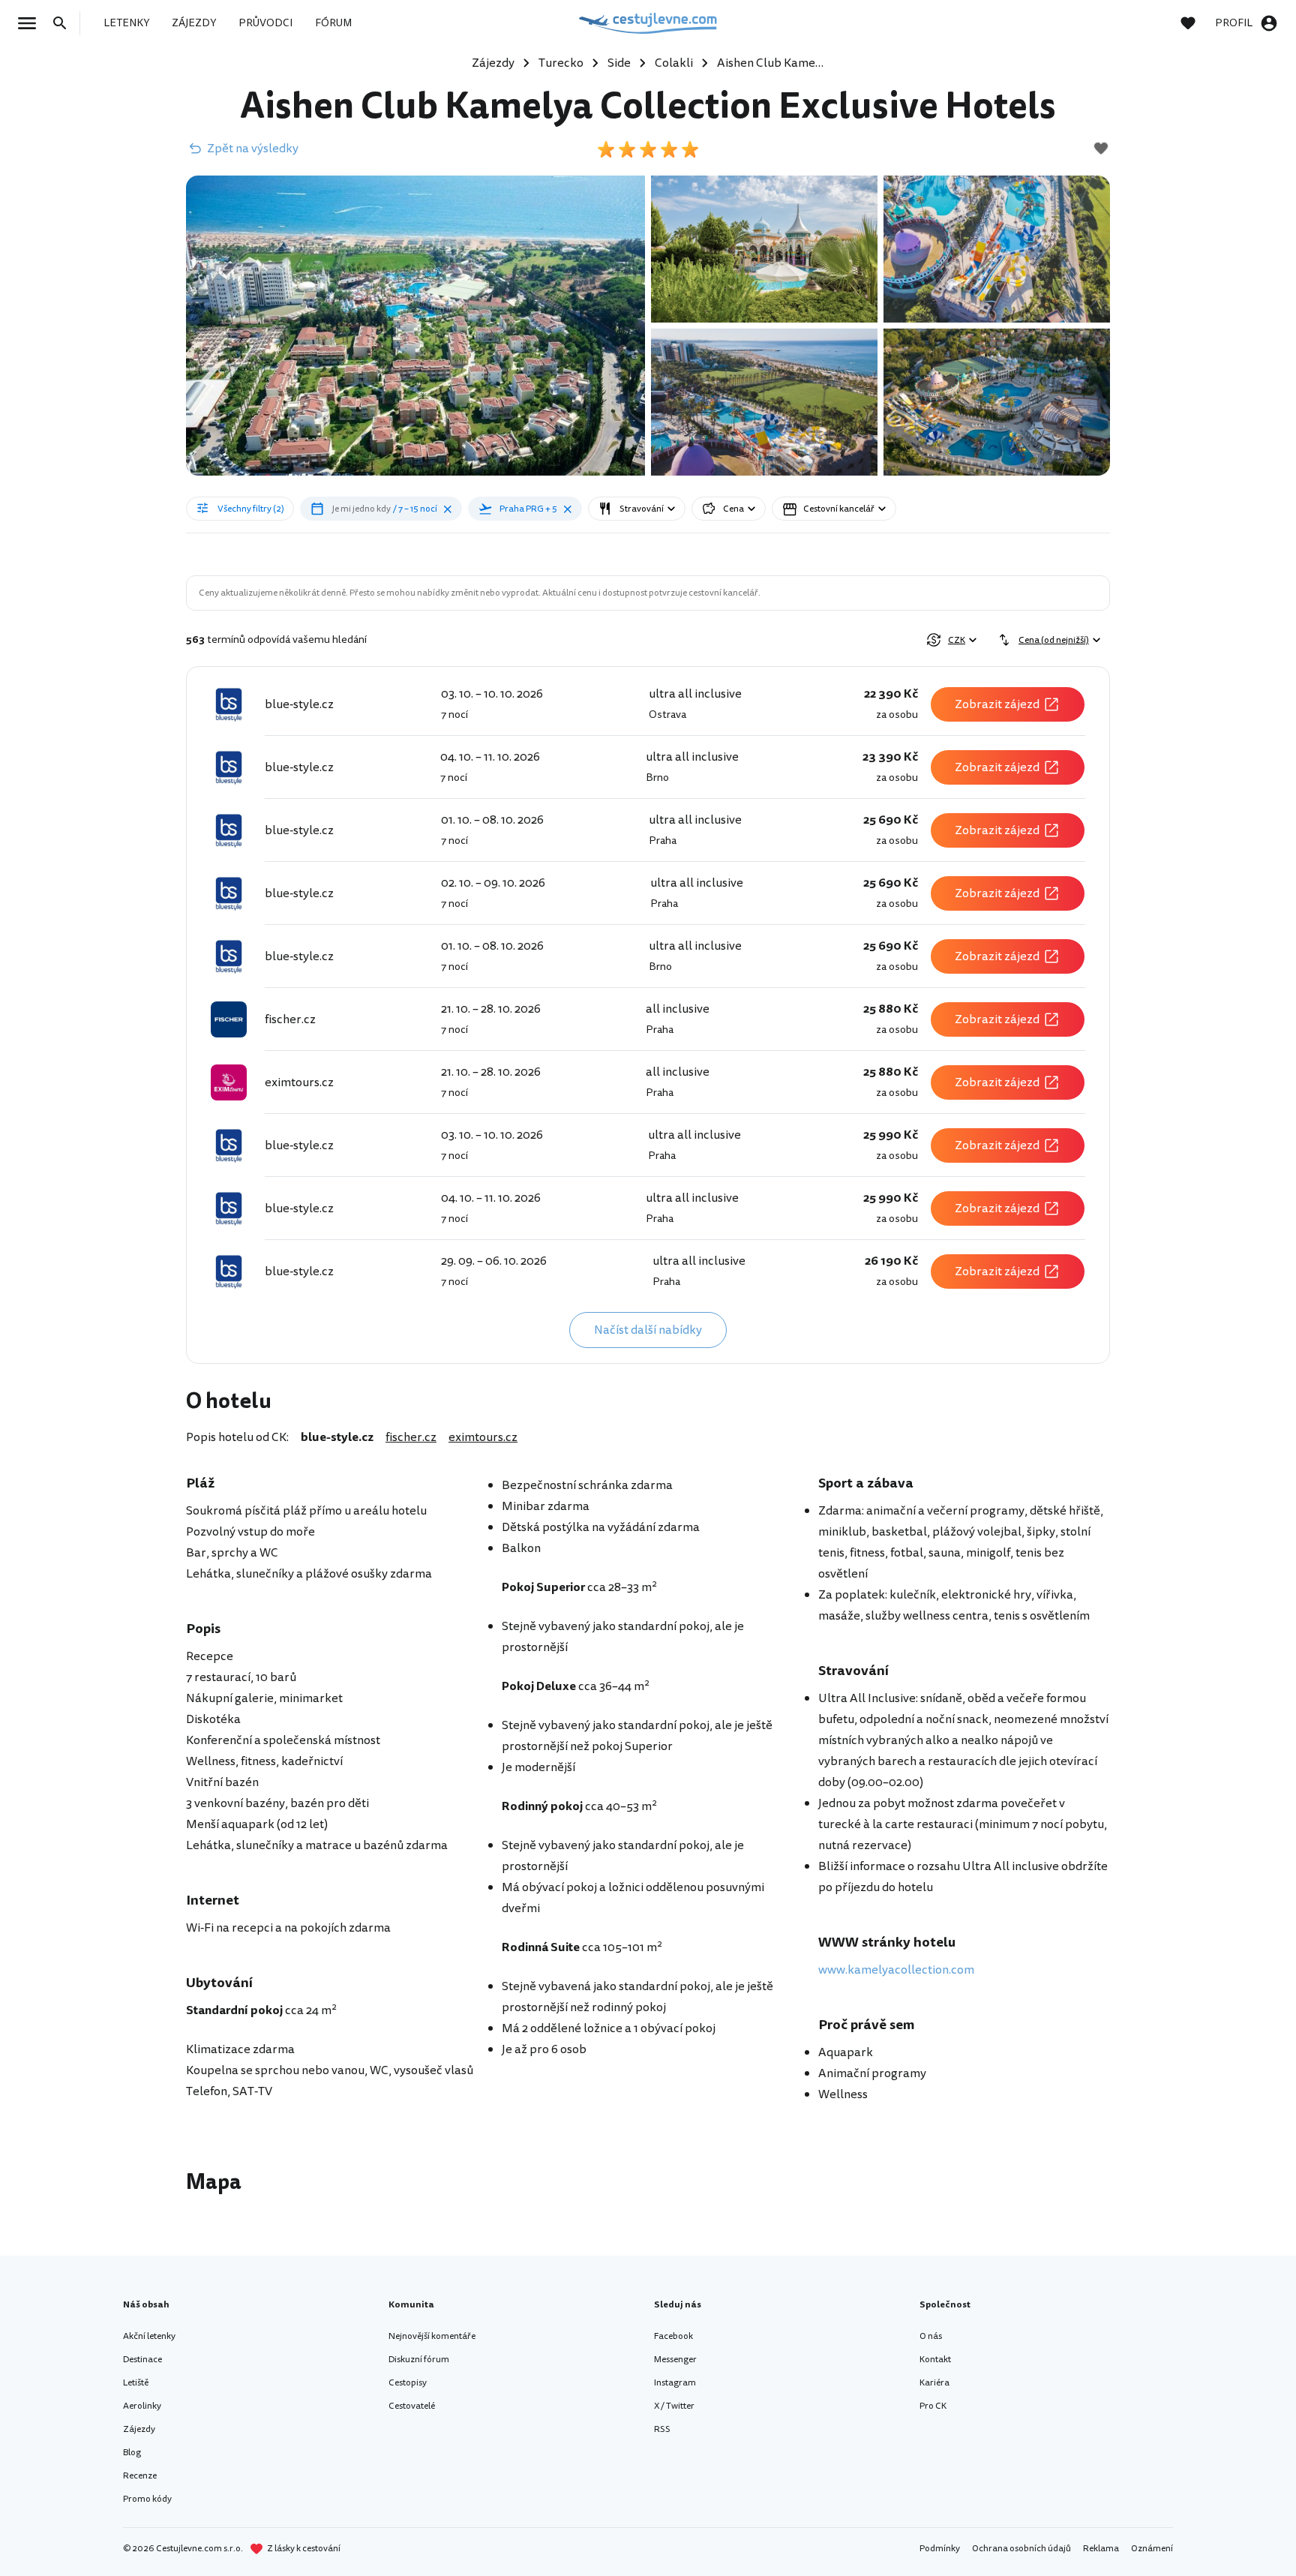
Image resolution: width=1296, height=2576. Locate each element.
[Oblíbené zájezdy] (1195, 23)
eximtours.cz (483, 1437)
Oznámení (1152, 2549)
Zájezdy (139, 2429)
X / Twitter (674, 2406)
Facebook (673, 2336)
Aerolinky (142, 2406)
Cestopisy (408, 2383)
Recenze (140, 2476)
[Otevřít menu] (31, 23)
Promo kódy (147, 2499)
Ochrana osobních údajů (1021, 2549)
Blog (132, 2453)
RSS (662, 2429)
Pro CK (933, 2406)
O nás (931, 2336)
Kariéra (934, 2383)
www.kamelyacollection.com (896, 1970)
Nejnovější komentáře (432, 2336)
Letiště (136, 2383)
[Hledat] (64, 23)
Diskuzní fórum (419, 2360)
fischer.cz (411, 1437)
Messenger (675, 2360)
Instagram (675, 2383)
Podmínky (940, 2549)
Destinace (142, 2360)
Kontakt (935, 2360)
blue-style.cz (337, 1437)
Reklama (1101, 2549)
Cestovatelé (412, 2406)
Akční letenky (149, 2336)
